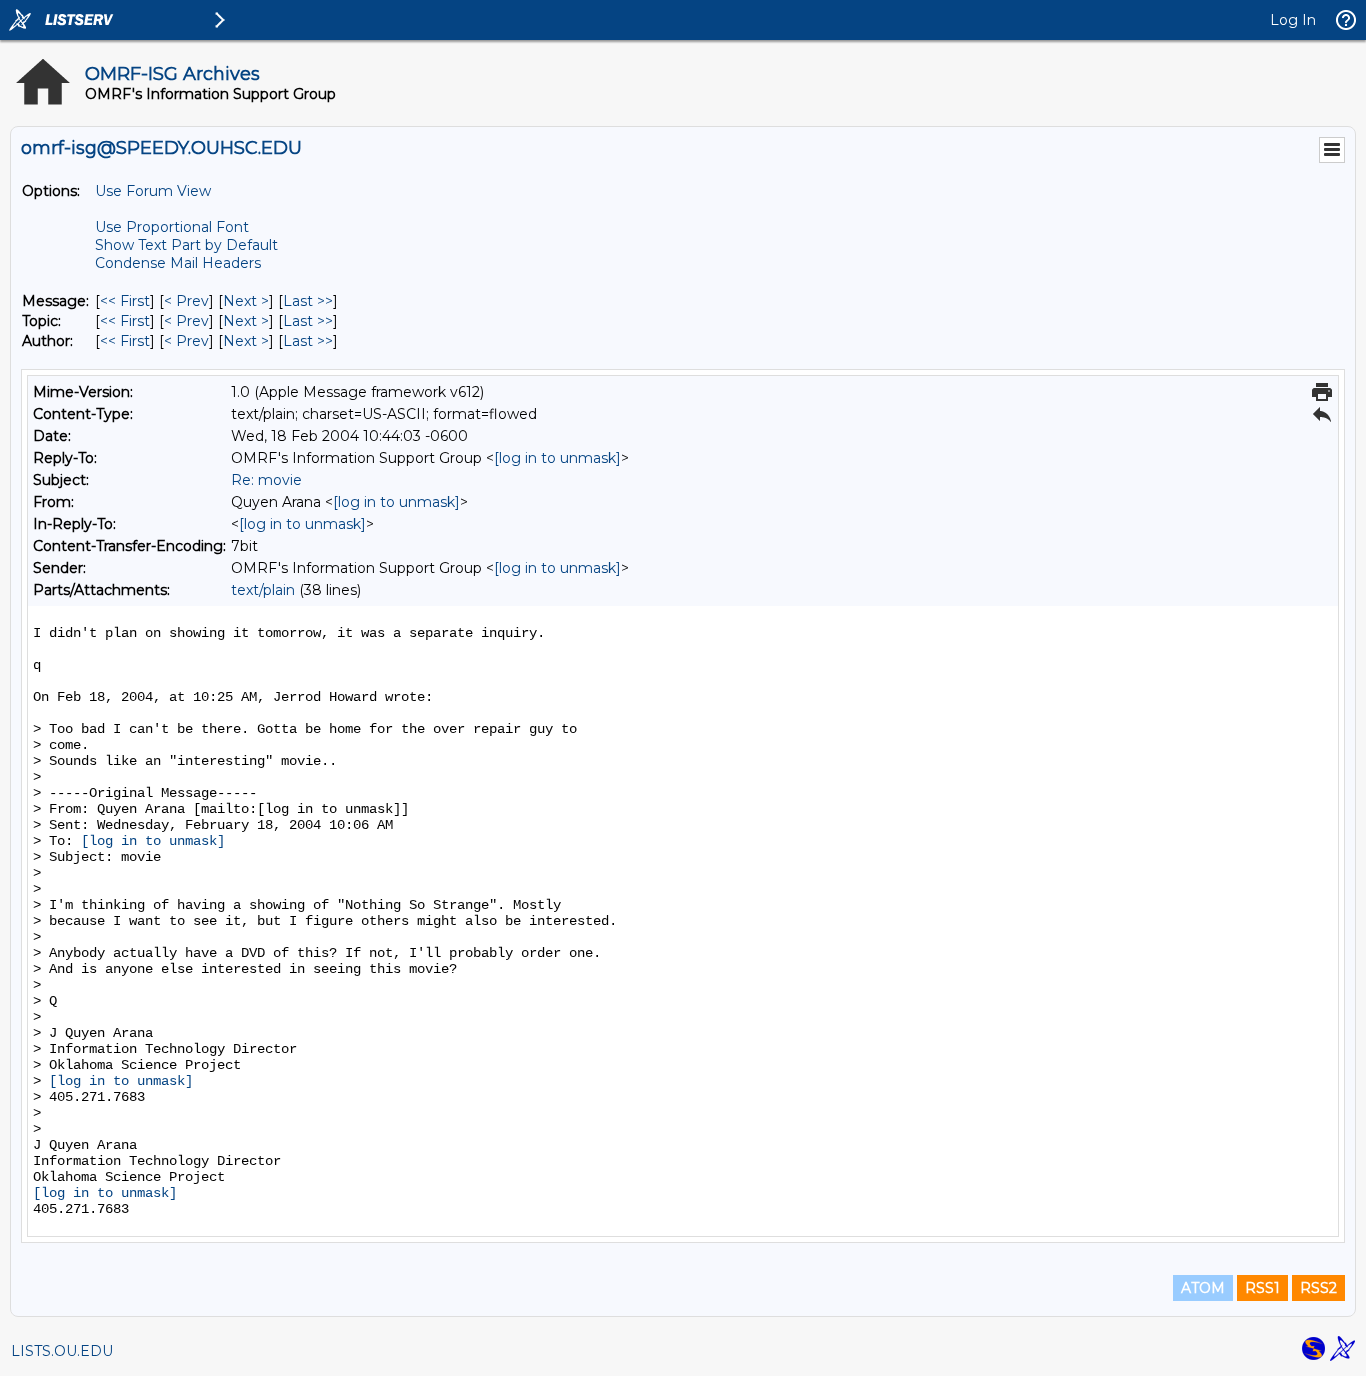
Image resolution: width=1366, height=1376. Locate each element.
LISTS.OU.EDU (62, 1351)
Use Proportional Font (172, 227)
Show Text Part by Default (186, 245)
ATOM (1203, 1288)
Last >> (308, 301)
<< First (125, 301)
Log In (1293, 20)
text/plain (263, 590)
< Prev (186, 301)
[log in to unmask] (557, 458)
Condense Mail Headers (178, 263)
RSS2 (1318, 1288)
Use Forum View (153, 191)
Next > (246, 301)
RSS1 (1262, 1288)
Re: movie (266, 480)
